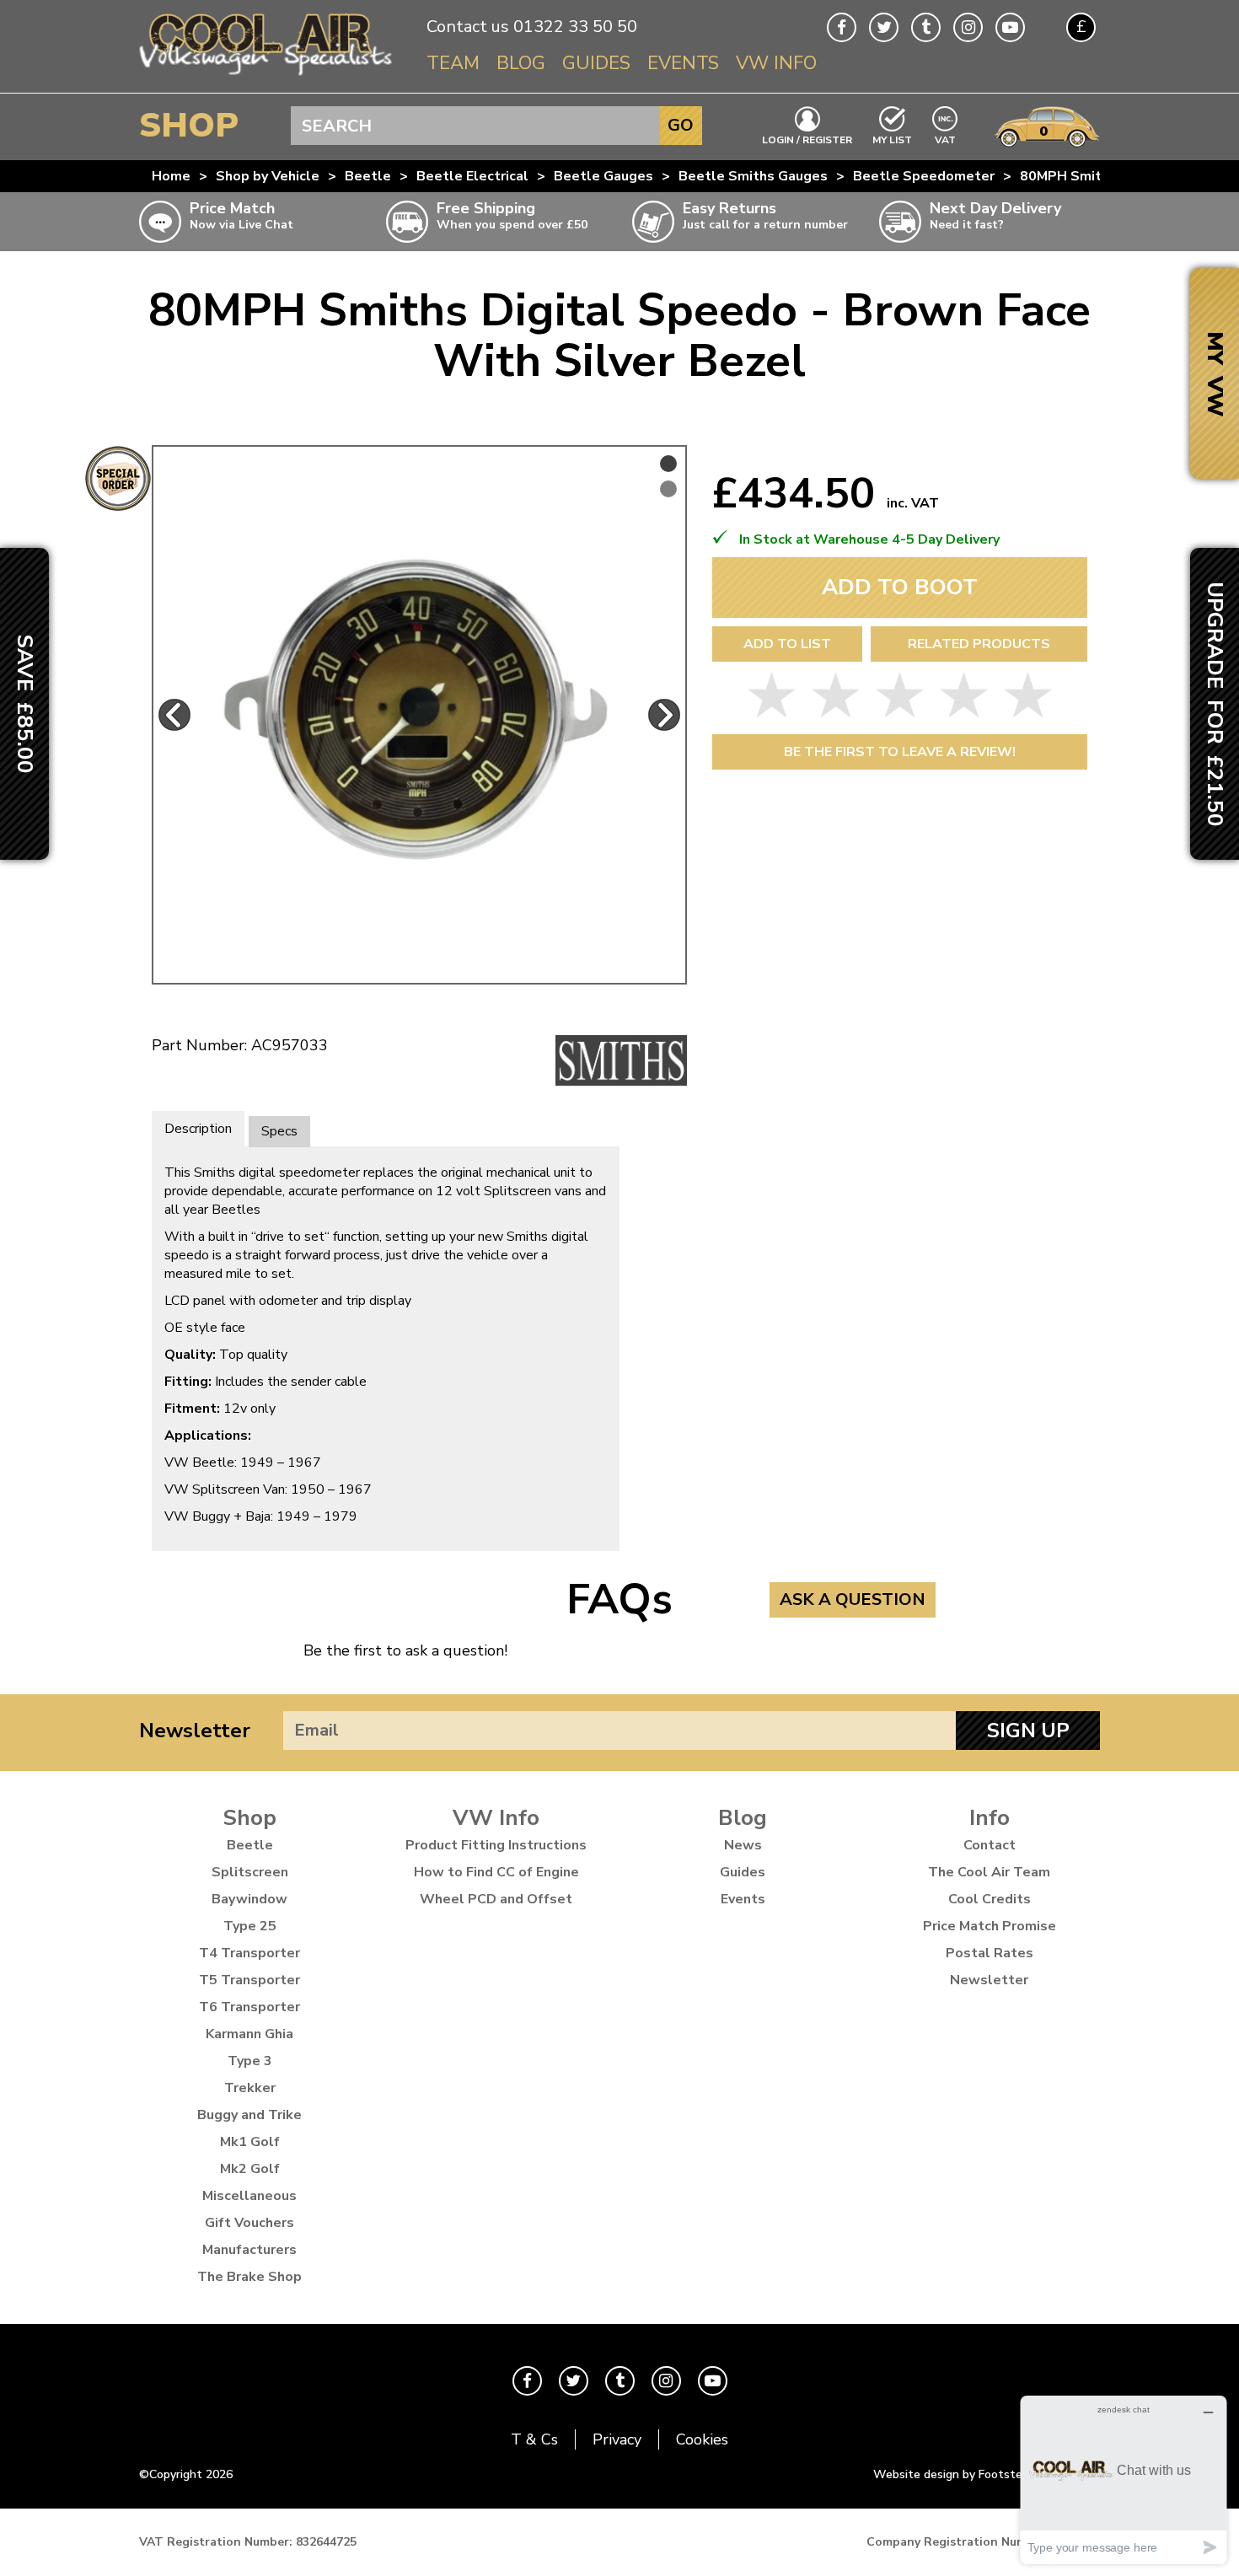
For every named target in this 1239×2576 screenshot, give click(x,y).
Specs (279, 1131)
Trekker (250, 2088)
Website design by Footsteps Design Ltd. (987, 2474)
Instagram (968, 27)
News (743, 1845)
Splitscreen (250, 1872)
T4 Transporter (249, 1953)
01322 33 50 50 (575, 27)
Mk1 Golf (250, 2142)
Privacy (617, 2439)
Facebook (842, 27)
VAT (946, 139)
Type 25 (250, 1926)
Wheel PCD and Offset (496, 1899)
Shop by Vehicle (268, 176)
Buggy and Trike (249, 2115)
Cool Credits (990, 1899)
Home (171, 176)
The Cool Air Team (989, 1872)
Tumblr (926, 27)
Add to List (787, 644)
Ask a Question (853, 1599)
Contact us (468, 27)
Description (198, 1129)
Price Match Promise (990, 1926)
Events (683, 63)
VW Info (776, 63)
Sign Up (1028, 1731)
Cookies (702, 2439)
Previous (174, 715)
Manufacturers (249, 2250)
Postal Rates (990, 1953)
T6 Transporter (249, 2007)
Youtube (1010, 27)
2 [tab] (668, 489)
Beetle (368, 176)
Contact (990, 1845)
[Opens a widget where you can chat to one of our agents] (1124, 2479)
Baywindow (249, 1899)
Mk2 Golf (250, 2169)
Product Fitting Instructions (496, 1845)
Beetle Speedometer (924, 176)
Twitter (884, 27)
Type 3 (250, 2061)
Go (681, 125)
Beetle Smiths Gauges (753, 176)
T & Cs (534, 2439)
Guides (596, 63)
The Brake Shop (249, 2277)
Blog (521, 63)
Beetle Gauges (603, 176)
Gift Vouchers (249, 2223)
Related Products (979, 644)
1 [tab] (668, 464)
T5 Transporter (249, 1980)
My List (892, 139)
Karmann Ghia (249, 2034)
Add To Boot (900, 587)
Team (453, 63)
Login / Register (807, 139)
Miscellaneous (249, 2196)
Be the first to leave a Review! (900, 752)
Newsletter (195, 1731)
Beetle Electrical (472, 176)
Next (664, 715)
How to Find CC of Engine (496, 1872)
